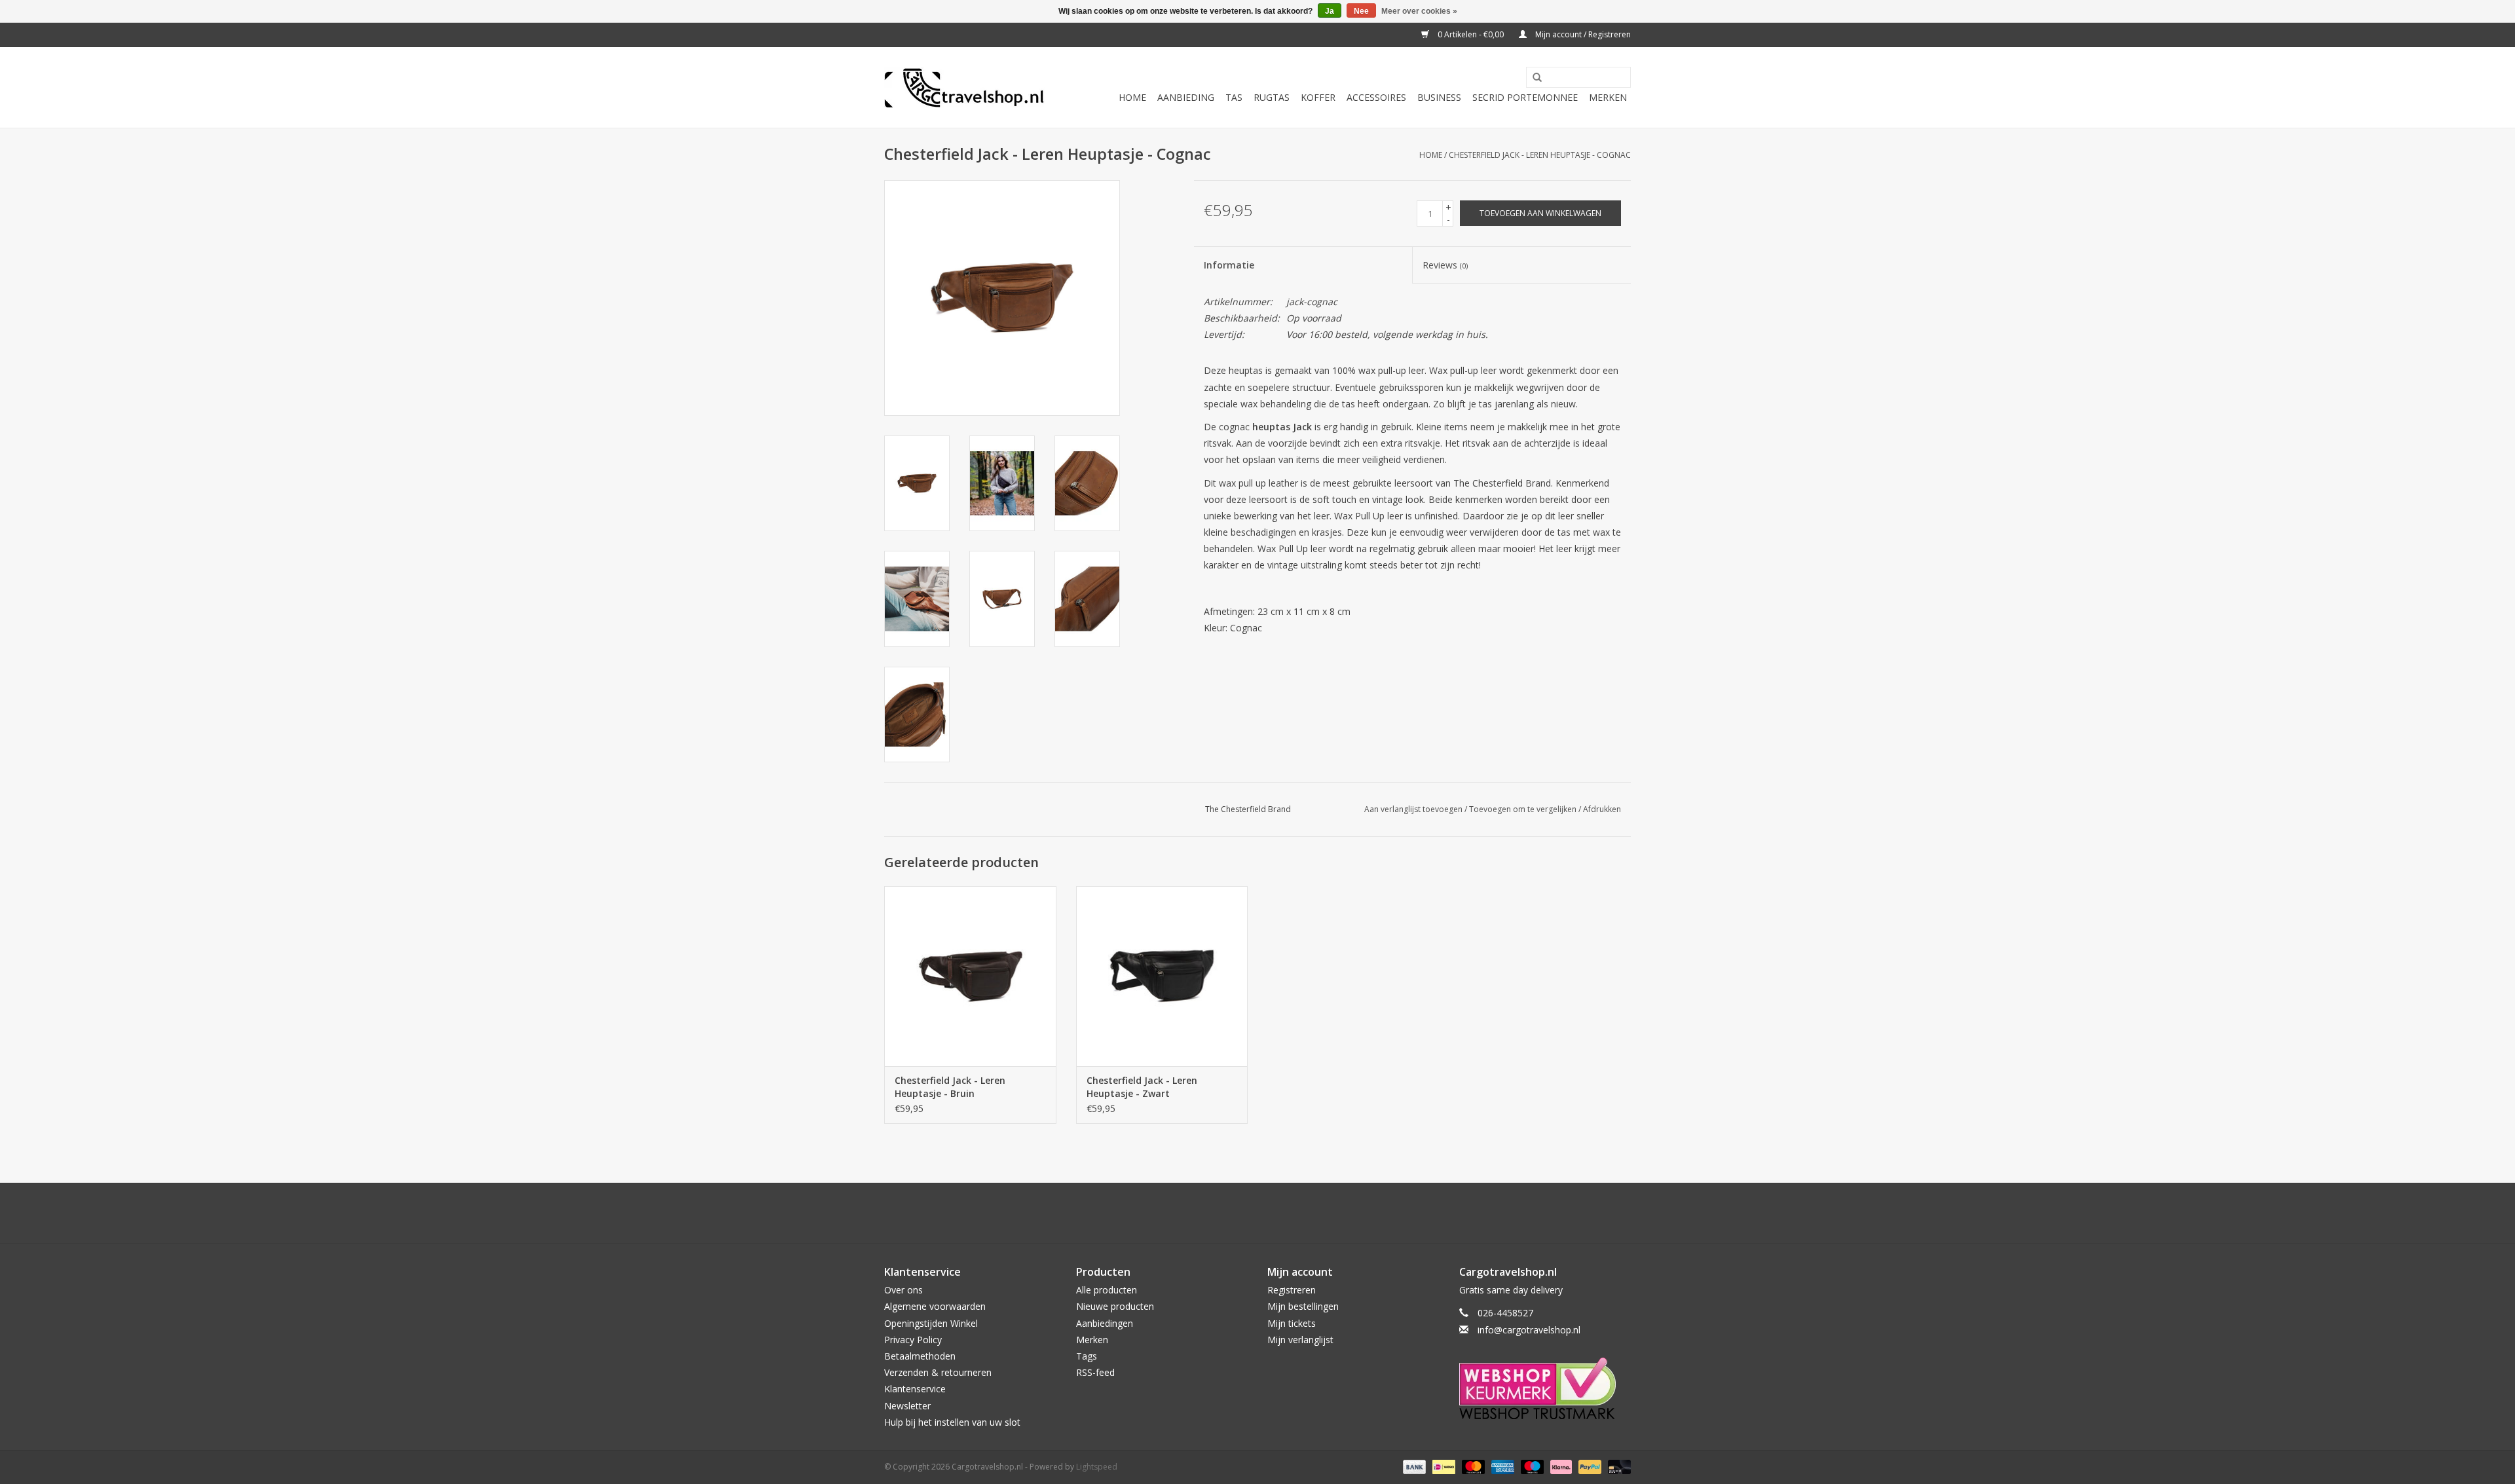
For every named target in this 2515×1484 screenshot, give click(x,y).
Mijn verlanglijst (1300, 1340)
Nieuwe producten (1115, 1306)
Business (1439, 97)
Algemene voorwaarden (935, 1306)
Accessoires (1376, 97)
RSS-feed (1095, 1372)
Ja (1330, 11)
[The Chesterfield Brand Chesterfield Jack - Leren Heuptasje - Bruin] (970, 976)
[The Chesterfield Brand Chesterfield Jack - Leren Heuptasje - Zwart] (1162, 976)
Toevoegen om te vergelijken (1524, 809)
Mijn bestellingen (1303, 1306)
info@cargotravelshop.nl (1529, 1330)
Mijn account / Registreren (1582, 34)
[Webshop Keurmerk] (1545, 1388)
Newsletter (907, 1406)
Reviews (1445, 265)
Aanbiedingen (1105, 1323)
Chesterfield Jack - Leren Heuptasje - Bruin (950, 1087)
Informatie (1229, 265)
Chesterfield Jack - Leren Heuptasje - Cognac (1540, 155)
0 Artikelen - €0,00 (1471, 34)
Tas (1234, 97)
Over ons (904, 1290)
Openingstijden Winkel (931, 1323)
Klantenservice (915, 1389)
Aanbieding (1186, 97)
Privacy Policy (913, 1340)
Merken (1608, 97)
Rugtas (1272, 97)
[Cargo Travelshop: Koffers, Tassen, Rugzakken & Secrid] (964, 88)
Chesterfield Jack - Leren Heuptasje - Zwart (1142, 1087)
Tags (1087, 1356)
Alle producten (1107, 1290)
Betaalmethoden (920, 1356)
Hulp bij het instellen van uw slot (952, 1422)
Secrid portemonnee (1525, 97)
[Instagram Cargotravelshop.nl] (1269, 1213)
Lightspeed (1097, 1467)
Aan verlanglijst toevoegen (1413, 809)
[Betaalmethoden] (1413, 1466)
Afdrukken (1602, 809)
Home (1132, 97)
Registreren (1292, 1290)
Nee (1361, 11)
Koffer (1318, 97)
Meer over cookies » (1419, 11)
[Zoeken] (1533, 78)
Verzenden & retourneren (938, 1372)
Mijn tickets (1292, 1323)
